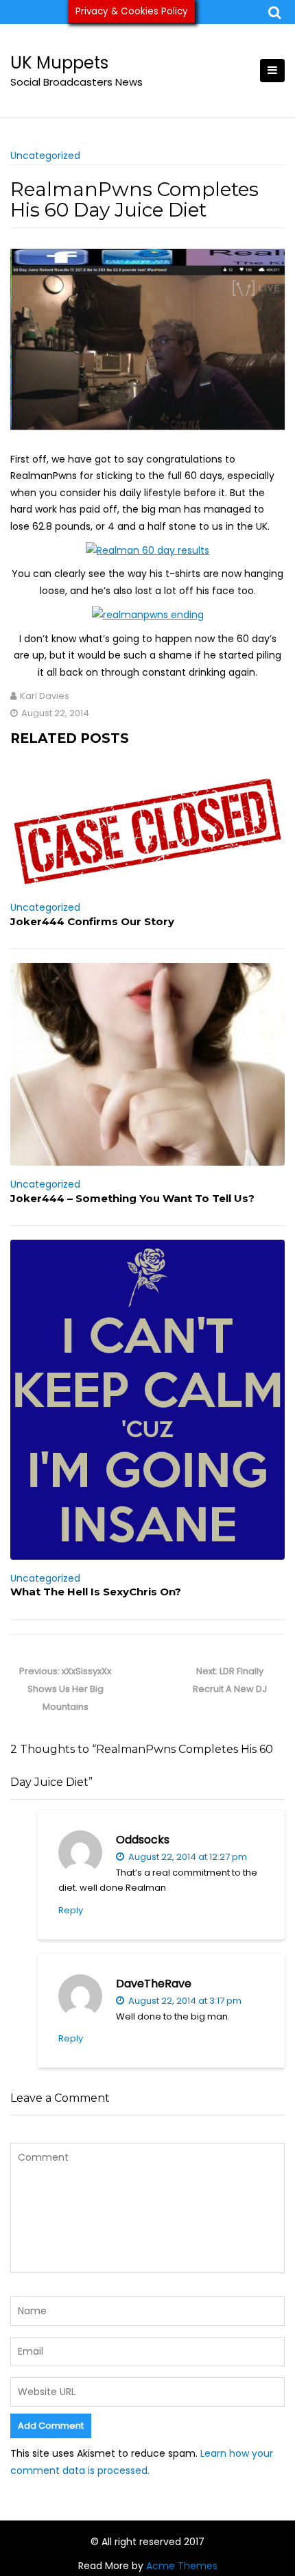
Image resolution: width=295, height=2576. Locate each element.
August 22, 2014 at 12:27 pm (187, 1857)
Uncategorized (45, 156)
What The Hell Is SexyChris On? (96, 1592)
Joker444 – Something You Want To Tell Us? (132, 1198)
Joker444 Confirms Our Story (92, 921)
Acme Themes (182, 2566)
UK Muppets (59, 63)
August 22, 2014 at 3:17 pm (184, 2001)
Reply (71, 1910)
